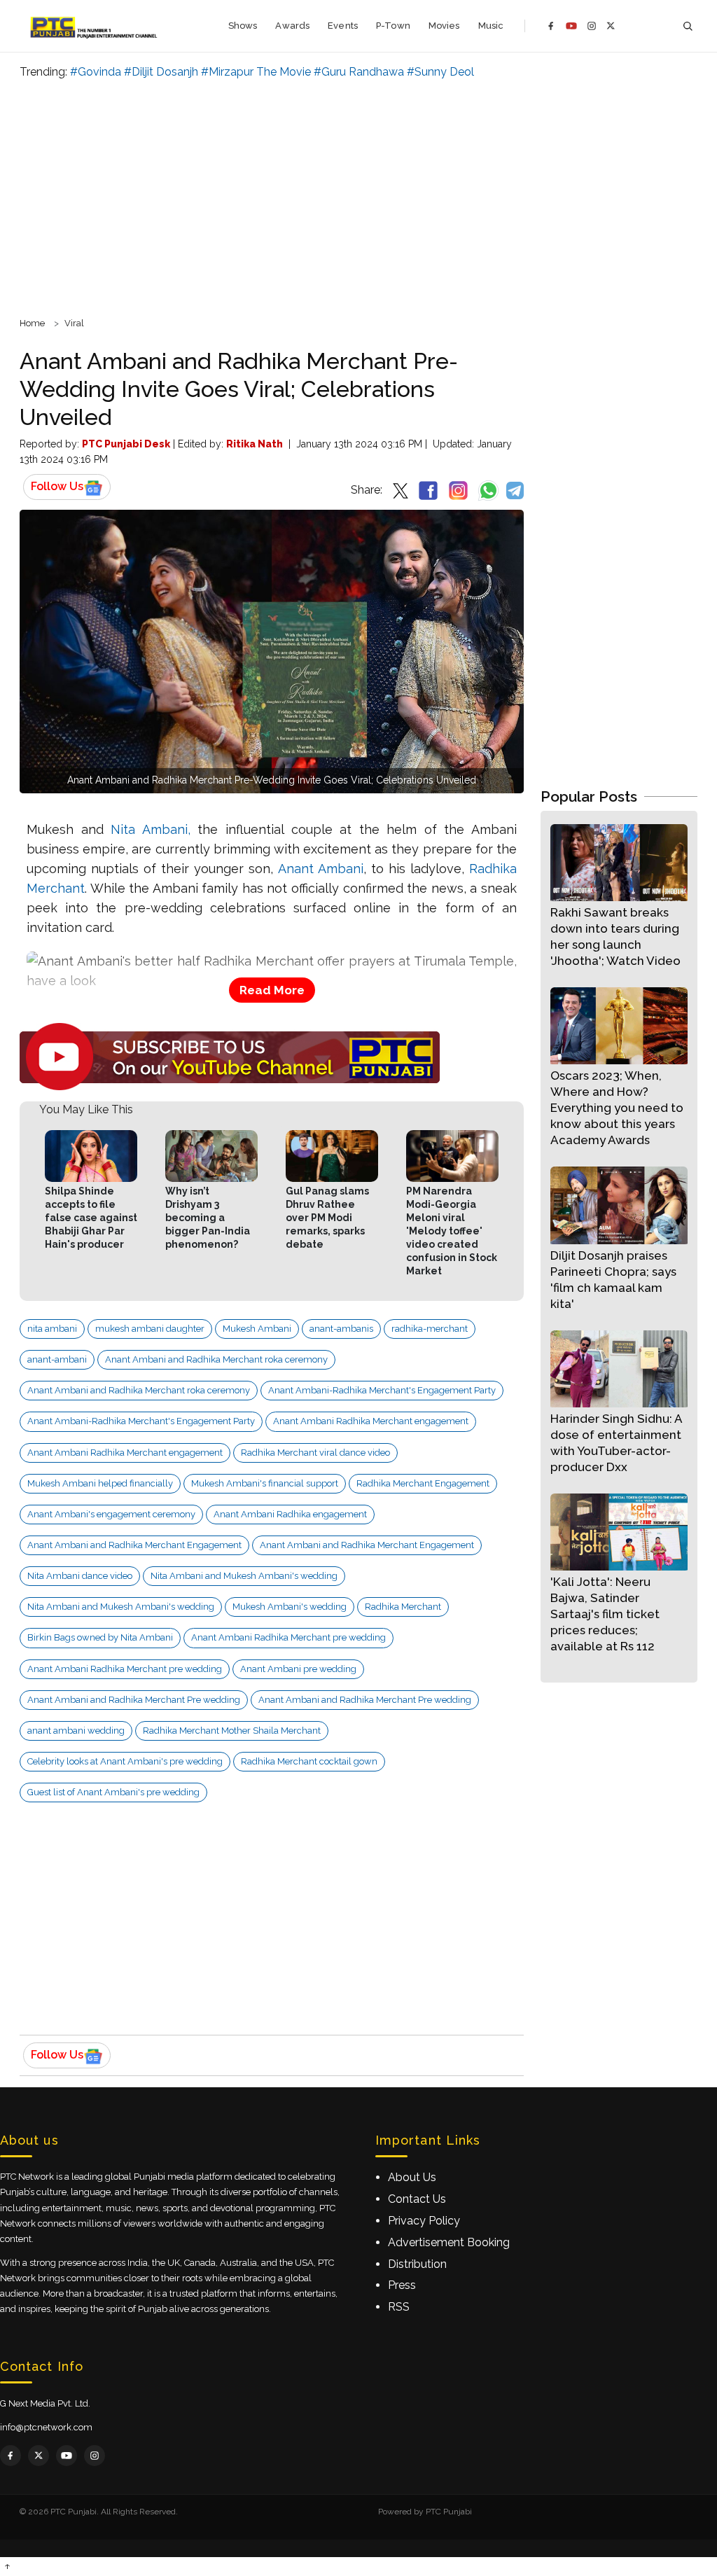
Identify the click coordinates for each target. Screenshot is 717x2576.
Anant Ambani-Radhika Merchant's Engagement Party (382, 1390)
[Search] (688, 26)
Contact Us (417, 2199)
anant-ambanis (341, 1329)
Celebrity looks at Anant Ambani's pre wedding (125, 1761)
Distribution (417, 2264)
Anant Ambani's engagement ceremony (111, 1514)
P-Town (393, 26)
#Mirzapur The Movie (256, 72)
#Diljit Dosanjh (161, 72)
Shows (243, 26)
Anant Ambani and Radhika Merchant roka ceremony (216, 1359)
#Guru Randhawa (359, 72)
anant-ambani (57, 1359)
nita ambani (52, 1329)
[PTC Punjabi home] (95, 26)
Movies (444, 26)
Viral (74, 323)
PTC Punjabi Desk (126, 444)
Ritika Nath (255, 444)
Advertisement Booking (449, 2242)
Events (343, 26)
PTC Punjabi (449, 2512)
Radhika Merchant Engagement (423, 1483)
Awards (292, 26)
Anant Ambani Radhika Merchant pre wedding (288, 1637)
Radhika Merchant (403, 1607)
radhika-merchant (430, 1329)
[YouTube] (571, 26)
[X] (611, 26)
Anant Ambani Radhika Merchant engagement (371, 1421)
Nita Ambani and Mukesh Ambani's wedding (244, 1576)
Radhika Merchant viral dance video (315, 1453)
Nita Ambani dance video (80, 1576)
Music (491, 26)
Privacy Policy (424, 2221)
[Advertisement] (358, 196)
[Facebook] (551, 26)
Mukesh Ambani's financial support (265, 1483)
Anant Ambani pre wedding (298, 1669)
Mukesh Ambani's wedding (290, 1607)
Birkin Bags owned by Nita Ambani (100, 1637)
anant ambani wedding (76, 1731)
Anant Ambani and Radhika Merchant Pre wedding (134, 1700)
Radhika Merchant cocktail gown (309, 1761)
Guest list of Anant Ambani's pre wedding (113, 1792)
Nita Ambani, (151, 829)
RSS (399, 2307)
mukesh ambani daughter (150, 1329)
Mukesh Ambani (257, 1329)
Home (32, 323)
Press (402, 2285)
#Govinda (96, 72)
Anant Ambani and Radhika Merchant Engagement (134, 1545)
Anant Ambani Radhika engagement (290, 1514)
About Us (412, 2177)
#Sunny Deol (440, 72)
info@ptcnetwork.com (46, 2427)
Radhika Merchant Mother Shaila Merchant (232, 1731)
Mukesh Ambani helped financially (100, 1483)
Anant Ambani (321, 869)
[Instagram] (592, 26)
